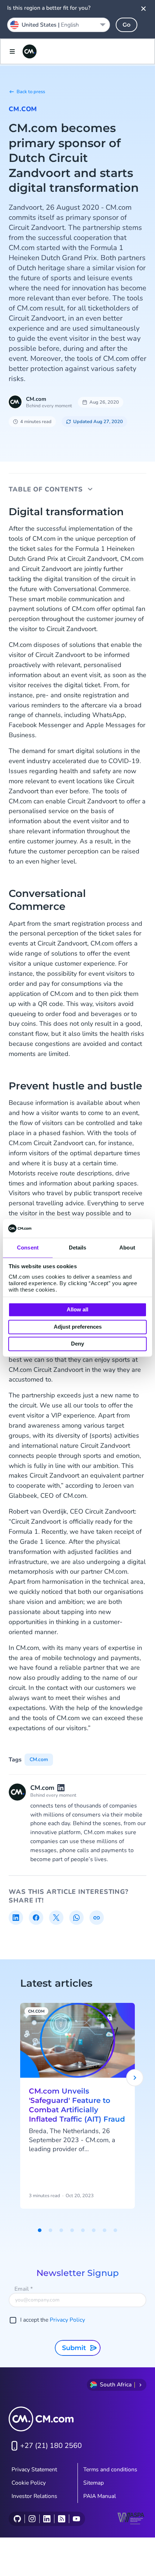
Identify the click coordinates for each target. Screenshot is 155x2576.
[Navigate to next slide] (135, 2078)
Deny (77, 1344)
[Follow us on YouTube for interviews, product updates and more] (76, 2519)
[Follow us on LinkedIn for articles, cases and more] (47, 2519)
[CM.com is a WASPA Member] (132, 2519)
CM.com (23, 109)
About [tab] (127, 1248)
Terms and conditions (110, 2470)
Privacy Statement (34, 2470)
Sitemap (94, 2483)
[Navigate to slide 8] (115, 2230)
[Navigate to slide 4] (72, 2230)
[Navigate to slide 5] (83, 2230)
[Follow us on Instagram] (32, 2519)
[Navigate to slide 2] (50, 2230)
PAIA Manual (100, 2496)
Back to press (31, 92)
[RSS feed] (61, 2519)
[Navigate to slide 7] (105, 2230)
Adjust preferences (78, 1327)
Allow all (77, 1310)
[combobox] (59, 25)
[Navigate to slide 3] (61, 2230)
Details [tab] (78, 1248)
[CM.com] (30, 51)
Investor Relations (34, 2496)
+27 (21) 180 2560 (51, 2446)
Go (127, 25)
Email (24, 2289)
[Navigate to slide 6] (94, 2230)
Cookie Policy (29, 2483)
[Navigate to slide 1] (40, 2230)
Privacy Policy (67, 2320)
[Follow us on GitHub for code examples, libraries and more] (17, 2519)
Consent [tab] (28, 1248)
